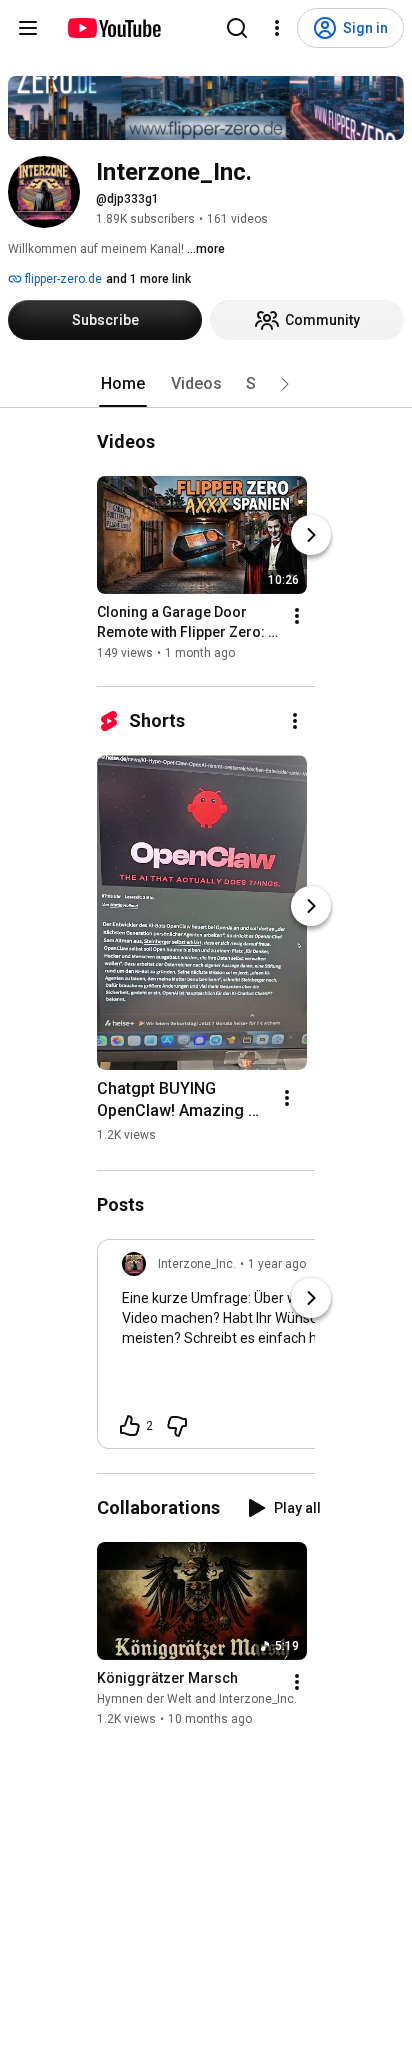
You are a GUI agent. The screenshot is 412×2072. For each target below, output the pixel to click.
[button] (285, 384)
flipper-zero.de (62, 279)
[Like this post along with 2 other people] (130, 1426)
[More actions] (297, 616)
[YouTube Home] (113, 28)
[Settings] (277, 28)
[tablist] (206, 384)
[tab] (123, 384)
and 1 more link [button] (148, 279)
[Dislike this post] (177, 1426)
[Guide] (28, 28)
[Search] (237, 28)
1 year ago (277, 1264)
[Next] (311, 535)
